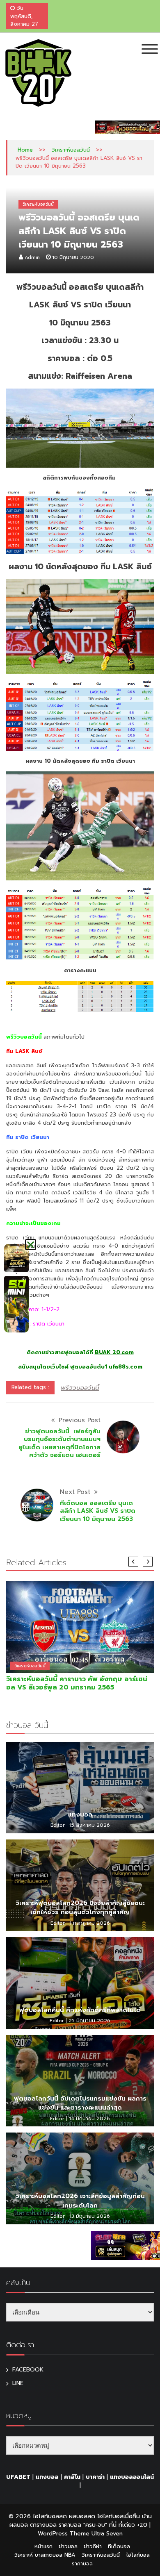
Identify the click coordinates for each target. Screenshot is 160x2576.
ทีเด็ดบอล (119, 2546)
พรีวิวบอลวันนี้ (80, 1388)
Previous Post (80, 1420)
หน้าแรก (43, 2546)
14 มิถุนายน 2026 (89, 2119)
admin (32, 257)
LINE (18, 2383)
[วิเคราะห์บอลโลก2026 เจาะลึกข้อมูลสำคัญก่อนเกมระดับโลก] (80, 2178)
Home (25, 150)
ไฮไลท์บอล (138, 2555)
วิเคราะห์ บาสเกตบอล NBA (45, 2555)
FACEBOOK (28, 2370)
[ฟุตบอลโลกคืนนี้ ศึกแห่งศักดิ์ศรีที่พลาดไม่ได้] (80, 1983)
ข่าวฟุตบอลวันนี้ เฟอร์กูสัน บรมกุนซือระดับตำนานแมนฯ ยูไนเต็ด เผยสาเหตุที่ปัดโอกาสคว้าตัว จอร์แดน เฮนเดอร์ (59, 1443)
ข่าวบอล (68, 2546)
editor (58, 1825)
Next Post (75, 1492)
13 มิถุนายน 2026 (90, 2216)
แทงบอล (80, 1814)
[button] (31, 1245)
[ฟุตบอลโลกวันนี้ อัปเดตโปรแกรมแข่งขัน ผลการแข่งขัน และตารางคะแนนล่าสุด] (80, 2081)
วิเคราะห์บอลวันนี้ (71, 150)
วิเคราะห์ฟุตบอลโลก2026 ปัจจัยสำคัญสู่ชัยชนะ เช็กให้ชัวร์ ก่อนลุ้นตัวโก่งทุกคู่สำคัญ (80, 1908)
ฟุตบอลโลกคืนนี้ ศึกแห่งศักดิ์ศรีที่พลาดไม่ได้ (80, 2010)
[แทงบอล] (80, 1788)
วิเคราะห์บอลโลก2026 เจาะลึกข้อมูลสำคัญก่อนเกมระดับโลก (80, 2201)
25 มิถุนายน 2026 (89, 2021)
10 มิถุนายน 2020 (73, 257)
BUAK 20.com (114, 1352)
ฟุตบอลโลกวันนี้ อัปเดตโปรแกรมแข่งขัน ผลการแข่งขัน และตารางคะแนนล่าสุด (80, 2103)
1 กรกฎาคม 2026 (90, 1923)
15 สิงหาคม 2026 (90, 1825)
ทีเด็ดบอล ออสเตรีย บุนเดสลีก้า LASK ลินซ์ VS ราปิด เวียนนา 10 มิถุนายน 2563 (98, 1511)
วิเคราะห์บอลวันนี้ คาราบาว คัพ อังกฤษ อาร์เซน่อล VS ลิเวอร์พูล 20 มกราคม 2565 (77, 1683)
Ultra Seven (107, 2534)
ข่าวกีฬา (93, 2546)
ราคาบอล (82, 2563)
